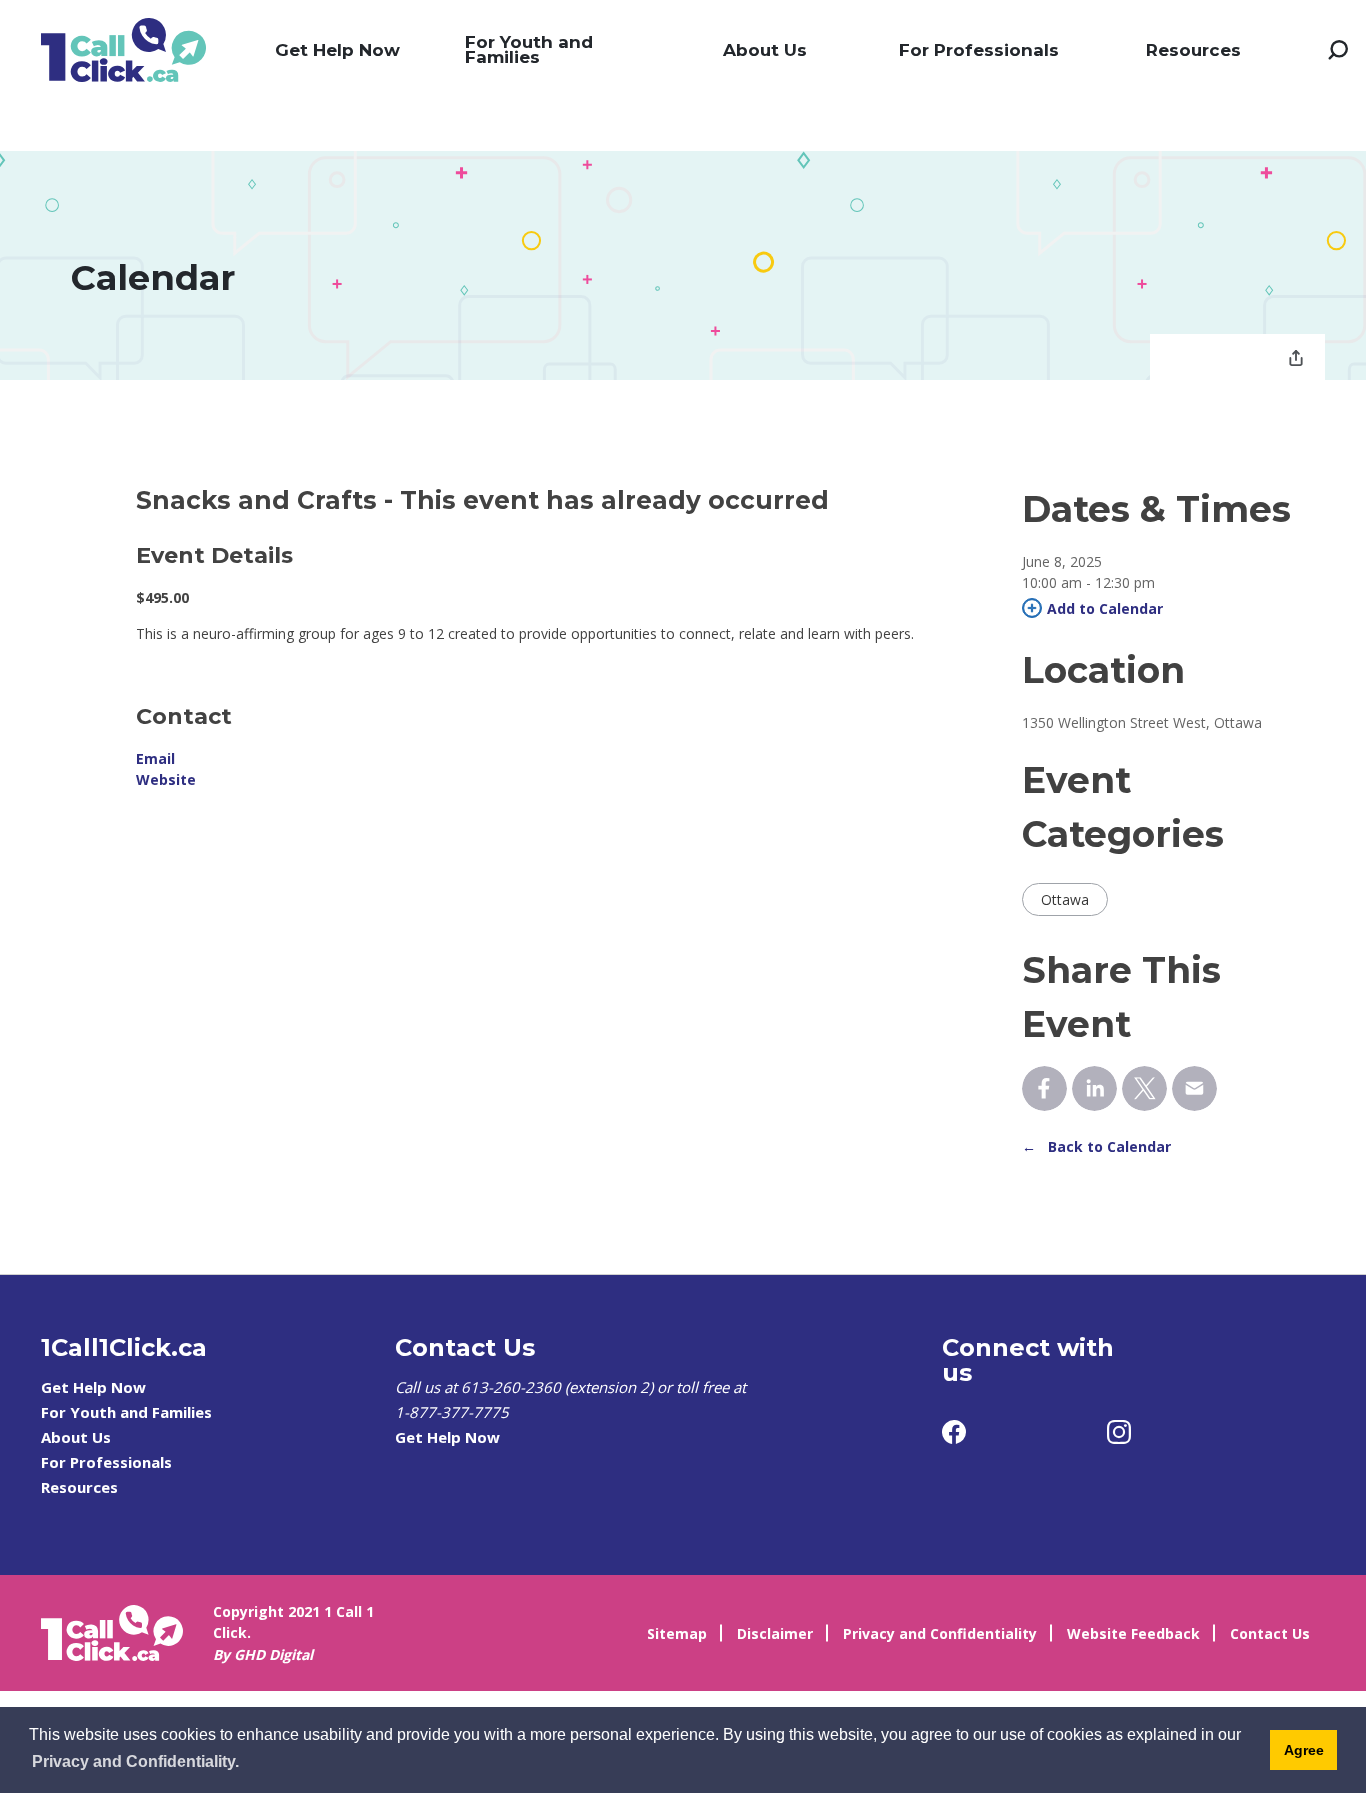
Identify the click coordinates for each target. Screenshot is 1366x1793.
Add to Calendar (1105, 608)
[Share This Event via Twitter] (1144, 1088)
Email (155, 758)
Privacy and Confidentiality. (135, 1761)
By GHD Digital (263, 1654)
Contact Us (1270, 1633)
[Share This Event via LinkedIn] (1094, 1088)
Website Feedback (1133, 1633)
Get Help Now (337, 50)
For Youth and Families (529, 49)
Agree (1304, 1750)
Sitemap (677, 1633)
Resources (1193, 50)
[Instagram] (1119, 1432)
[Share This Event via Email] (1194, 1088)
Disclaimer (775, 1633)
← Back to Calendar (1096, 1146)
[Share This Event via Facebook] (1044, 1088)
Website (166, 779)
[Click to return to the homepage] (123, 50)
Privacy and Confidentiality (940, 1633)
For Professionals (979, 50)
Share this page (1296, 360)
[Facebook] (954, 1432)
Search (1338, 50)
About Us (765, 50)
